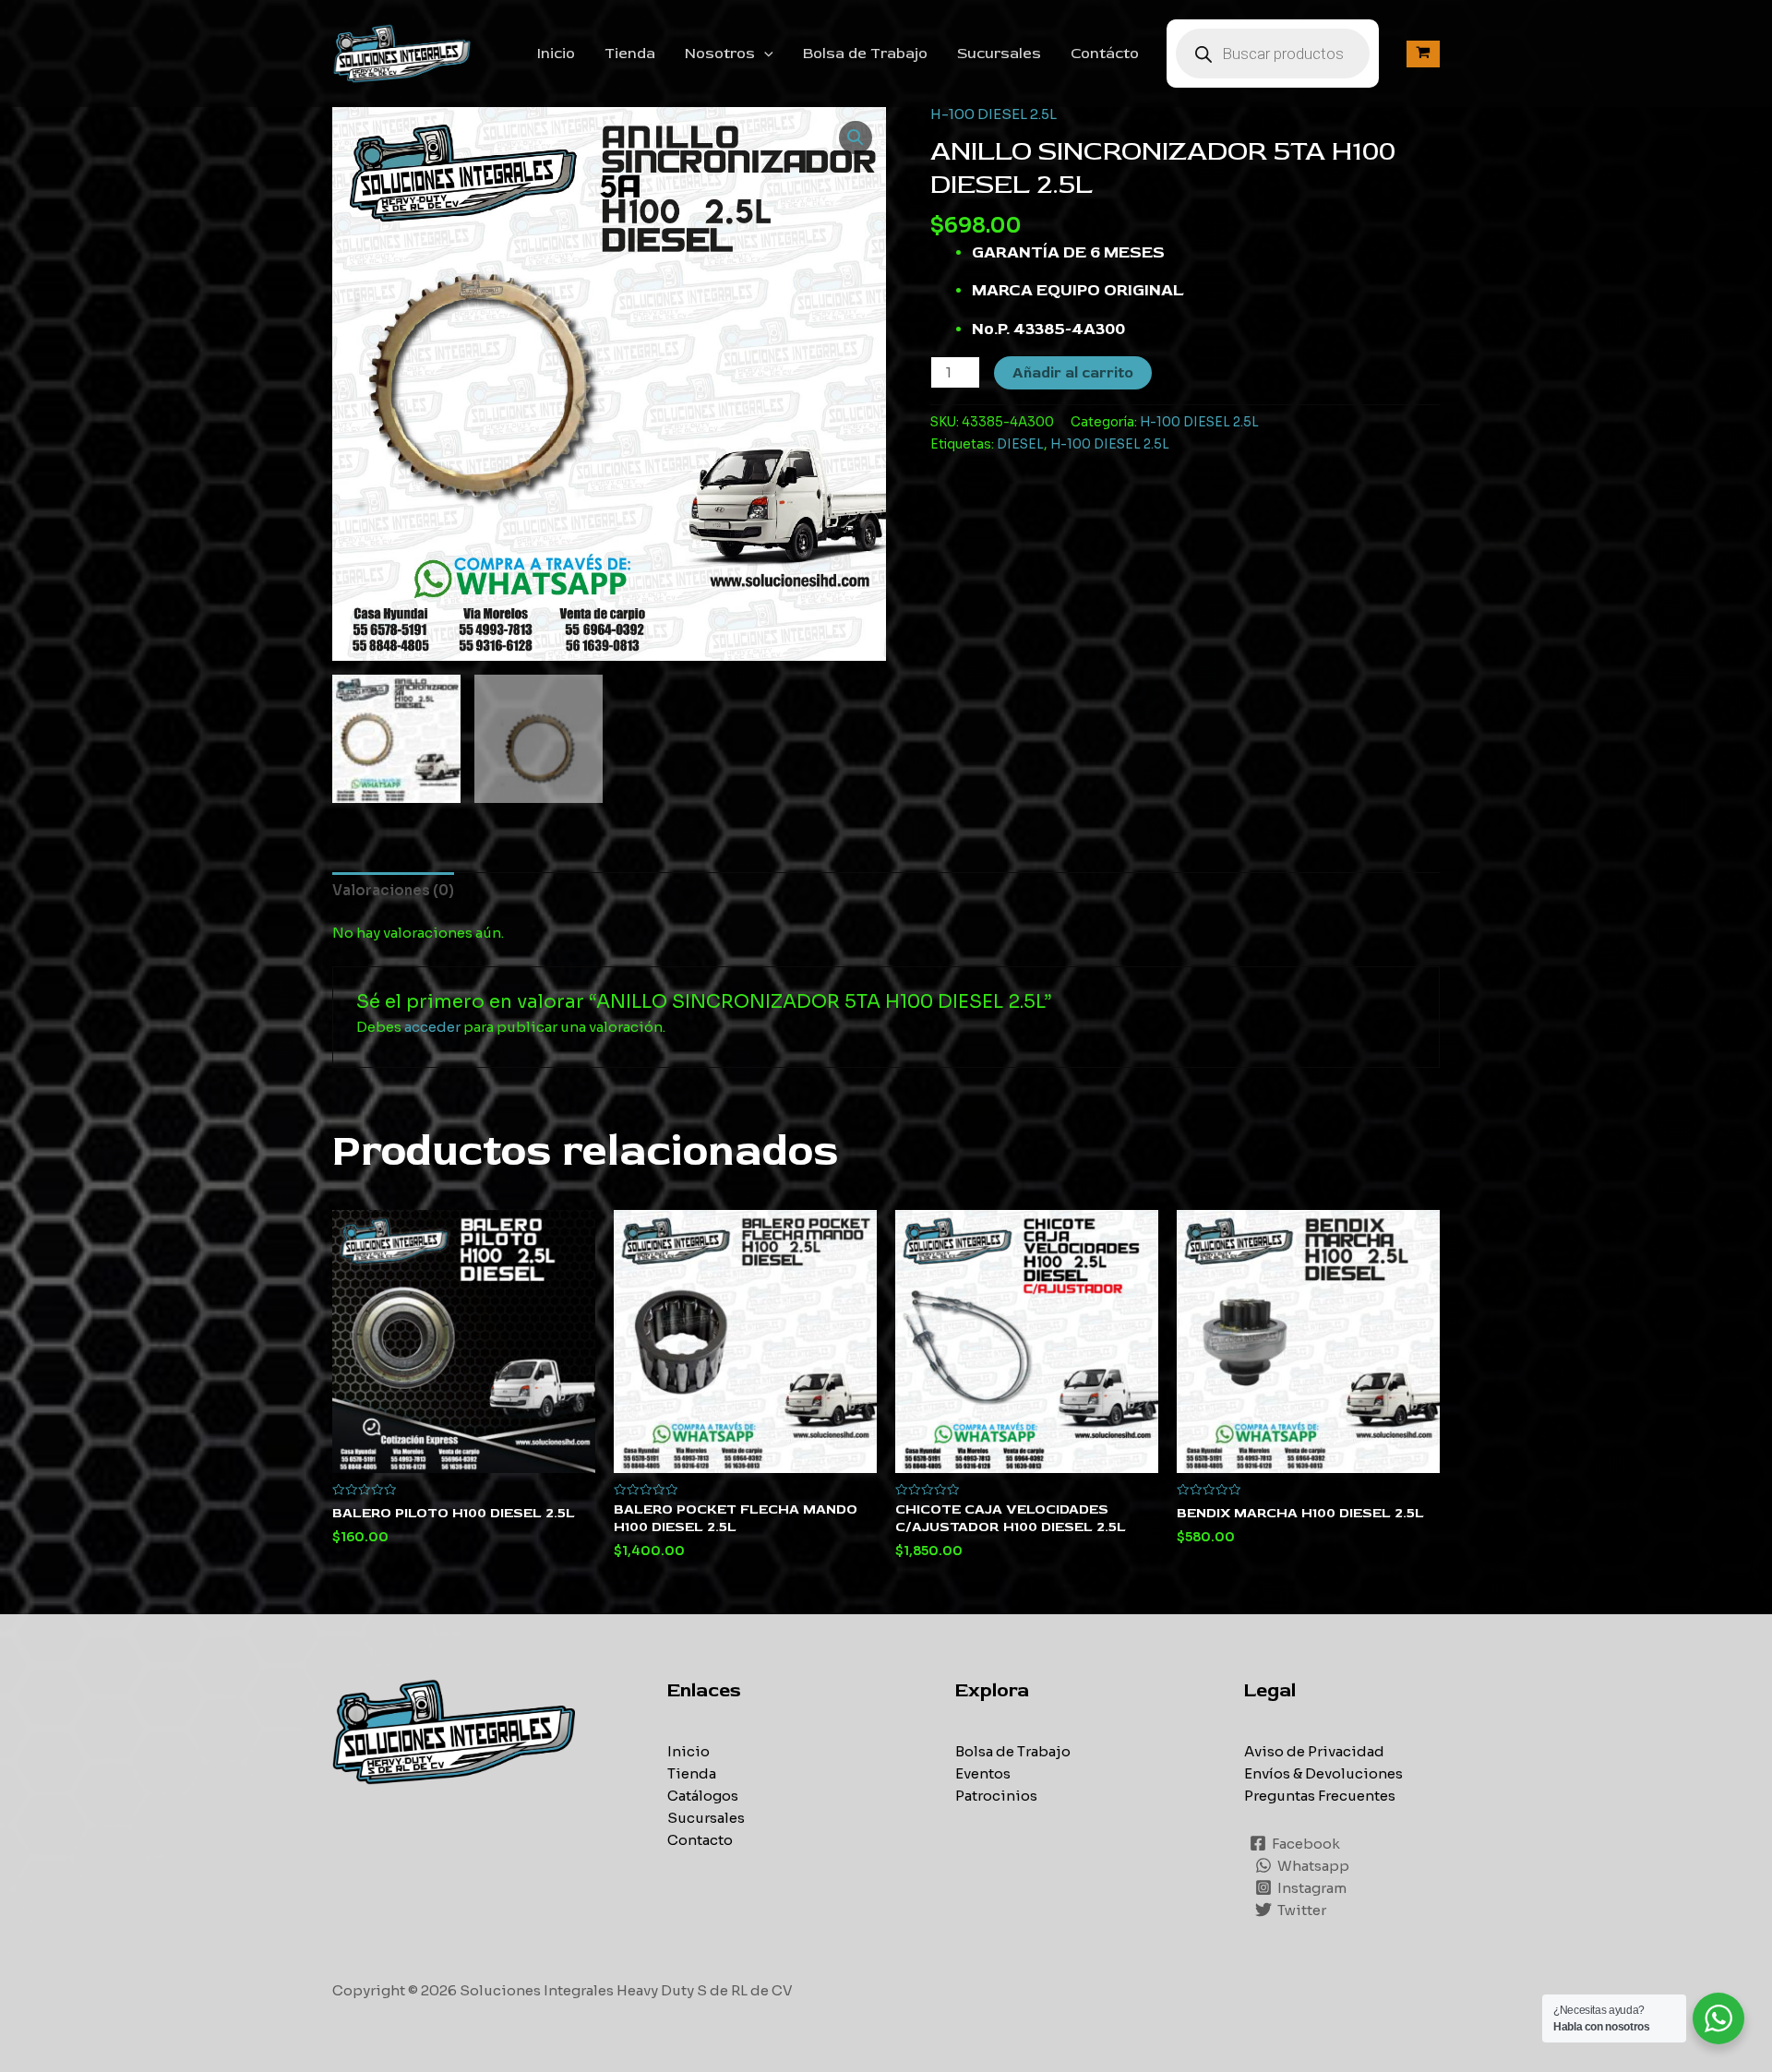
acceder (432, 1027)
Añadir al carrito (1073, 373)
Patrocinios (996, 1796)
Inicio (556, 54)
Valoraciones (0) (393, 890)
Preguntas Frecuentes (1320, 1796)
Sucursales (999, 54)
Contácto (1105, 54)
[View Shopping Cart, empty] (1423, 54)
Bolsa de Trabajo (865, 54)
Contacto (700, 1840)
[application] (764, 54)
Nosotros (720, 54)
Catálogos (703, 1796)
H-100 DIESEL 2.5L (994, 114)
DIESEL (1020, 444)
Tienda (630, 54)
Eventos (983, 1773)
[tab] (393, 890)
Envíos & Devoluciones (1323, 1773)
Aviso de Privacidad (1314, 1751)
